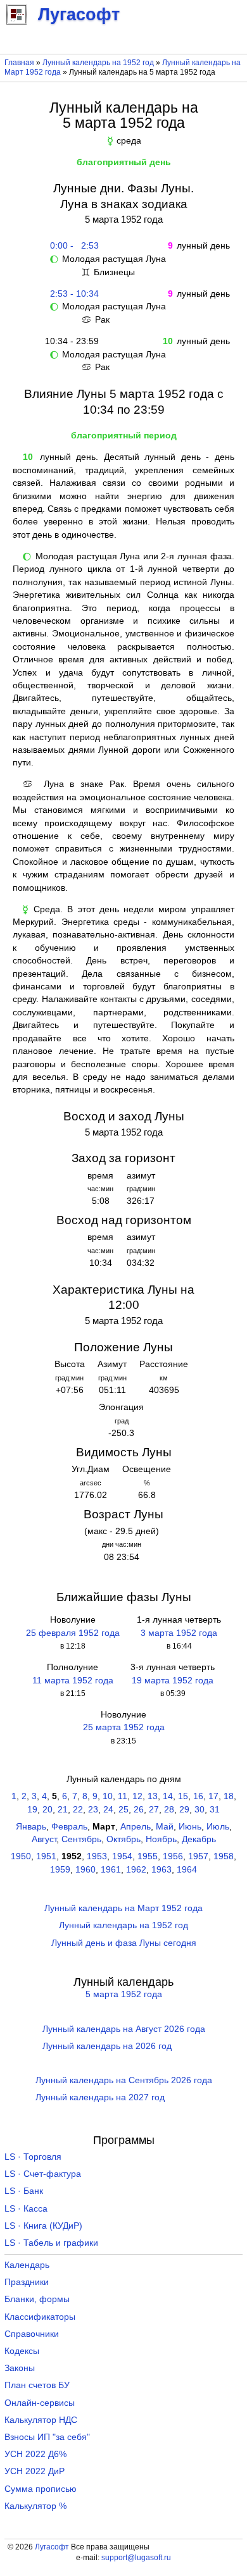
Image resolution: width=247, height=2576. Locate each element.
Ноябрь (161, 1839)
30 (199, 1810)
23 (93, 1810)
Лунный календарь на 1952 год (98, 63)
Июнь (190, 1827)
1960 (85, 1870)
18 (229, 1796)
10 (108, 1796)
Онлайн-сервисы (40, 2403)
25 (123, 1810)
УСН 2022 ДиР (35, 2471)
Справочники (32, 2334)
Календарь (27, 2265)
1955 (148, 1856)
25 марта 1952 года (124, 1727)
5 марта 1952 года (124, 1994)
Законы (20, 2368)
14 (168, 1796)
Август (44, 1839)
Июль (218, 1827)
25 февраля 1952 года (73, 1633)
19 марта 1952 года (173, 1681)
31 (215, 1810)
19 (32, 1810)
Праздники (27, 2282)
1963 (161, 1870)
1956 (173, 1856)
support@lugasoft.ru (136, 2558)
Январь (31, 1827)
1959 (60, 1870)
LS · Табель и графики (51, 2243)
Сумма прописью (41, 2489)
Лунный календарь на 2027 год (100, 2097)
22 (78, 1810)
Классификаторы (40, 2317)
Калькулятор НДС (41, 2420)
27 (154, 1810)
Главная (19, 63)
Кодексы (22, 2351)
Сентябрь (81, 1839)
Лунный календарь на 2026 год (107, 2046)
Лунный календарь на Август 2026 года (124, 2029)
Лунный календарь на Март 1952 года (123, 1908)
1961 (111, 1870)
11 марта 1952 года (73, 1681)
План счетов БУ (37, 2385)
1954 (122, 1856)
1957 (198, 1856)
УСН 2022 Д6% (35, 2454)
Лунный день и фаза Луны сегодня (124, 1943)
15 (183, 1796)
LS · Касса (26, 2209)
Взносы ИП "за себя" (47, 2437)
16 (198, 1796)
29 (184, 1810)
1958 (224, 1856)
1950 (21, 1856)
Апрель (136, 1827)
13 (153, 1796)
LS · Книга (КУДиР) (43, 2226)
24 (108, 1810)
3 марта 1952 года (179, 1633)
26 (139, 1810)
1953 (97, 1856)
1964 (187, 1870)
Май (165, 1827)
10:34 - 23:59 (72, 341)
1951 (46, 1856)
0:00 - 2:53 (72, 246)
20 (47, 1810)
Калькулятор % (35, 2506)
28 (169, 1810)
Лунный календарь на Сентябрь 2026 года (124, 2080)
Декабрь (199, 1839)
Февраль (69, 1827)
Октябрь (123, 1839)
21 (63, 1810)
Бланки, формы (37, 2299)
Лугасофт (52, 2547)
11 (123, 1796)
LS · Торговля (33, 2157)
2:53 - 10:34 (72, 294)
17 (213, 1796)
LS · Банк (24, 2191)
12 (137, 1796)
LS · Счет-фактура (43, 2174)
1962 (136, 1870)
